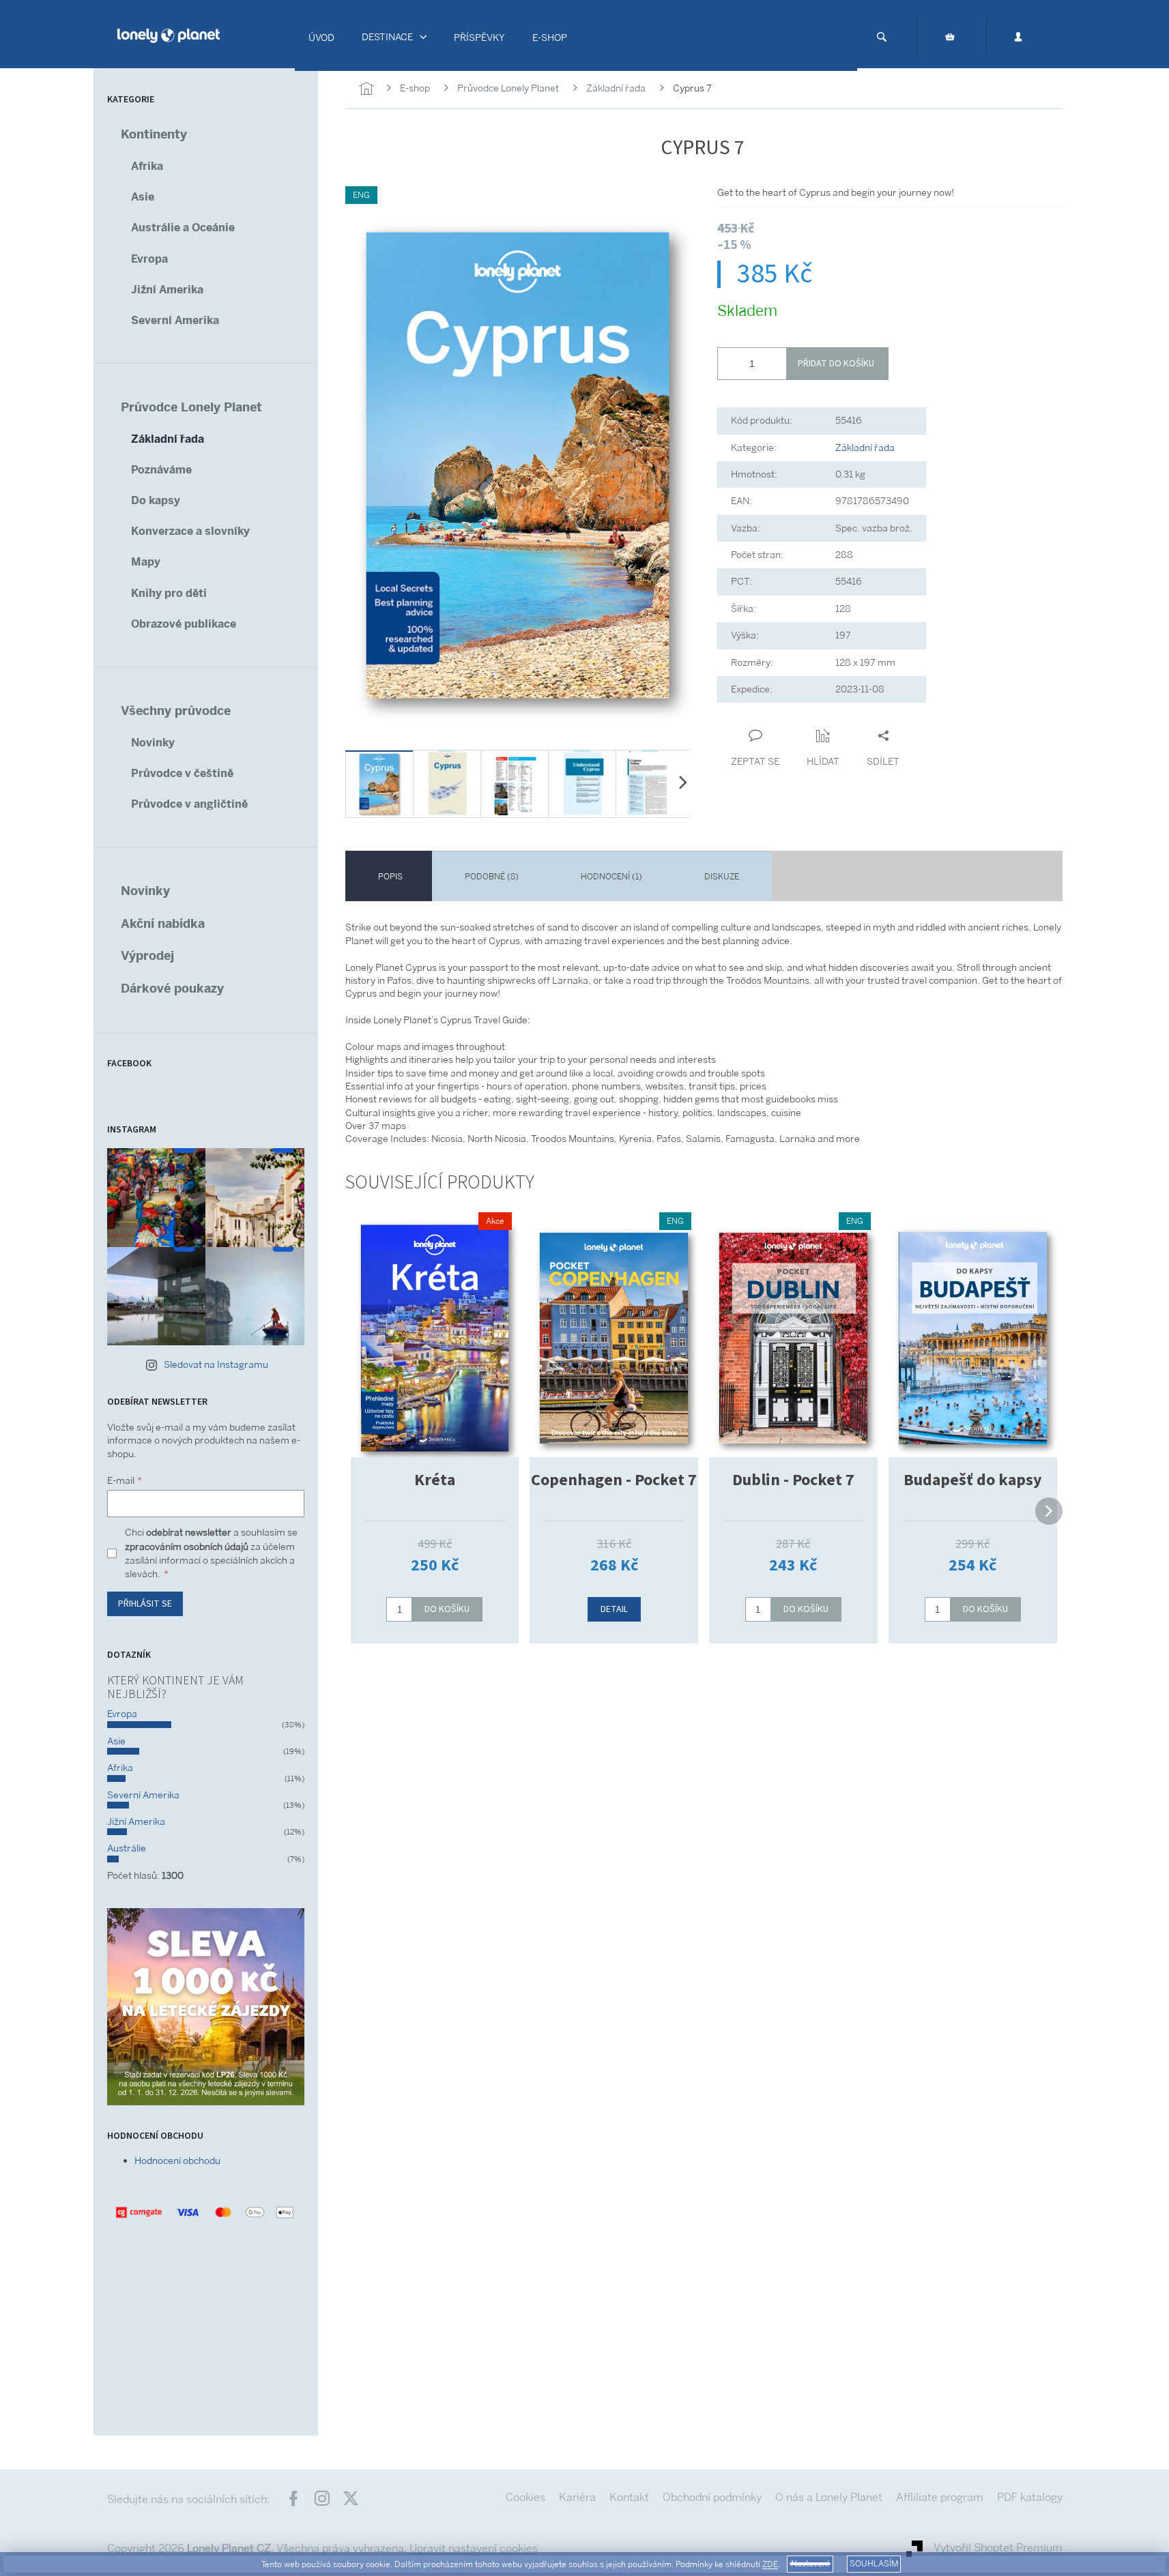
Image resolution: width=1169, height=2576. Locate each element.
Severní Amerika (175, 320)
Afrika (147, 166)
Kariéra (577, 2497)
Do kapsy (156, 500)
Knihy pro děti (169, 593)
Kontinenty (154, 134)
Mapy (146, 562)
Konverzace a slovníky (190, 531)
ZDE (770, 2564)
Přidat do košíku (836, 364)
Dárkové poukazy (172, 988)
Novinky (153, 743)
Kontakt (629, 2497)
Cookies (525, 2497)
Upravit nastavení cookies (474, 2548)
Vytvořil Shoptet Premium (998, 2548)
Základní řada (168, 439)
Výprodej (147, 955)
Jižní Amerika (167, 290)
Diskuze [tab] (722, 877)
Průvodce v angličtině (189, 804)
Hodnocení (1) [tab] (611, 877)
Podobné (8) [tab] (492, 877)
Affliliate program (940, 2497)
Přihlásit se (145, 1604)
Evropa (149, 259)
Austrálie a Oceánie (183, 228)
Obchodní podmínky (712, 2497)
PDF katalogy (1030, 2497)
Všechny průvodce (176, 711)
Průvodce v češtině (182, 773)
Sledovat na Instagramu (216, 1364)
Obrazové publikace (184, 624)
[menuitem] (321, 38)
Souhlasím (874, 2564)
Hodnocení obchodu (177, 2161)
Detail (614, 1609)
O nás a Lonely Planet (829, 2497)
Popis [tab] (390, 877)
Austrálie (127, 1848)
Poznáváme (161, 470)
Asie (143, 197)
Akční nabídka (163, 923)
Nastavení (810, 2564)
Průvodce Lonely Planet (191, 407)
